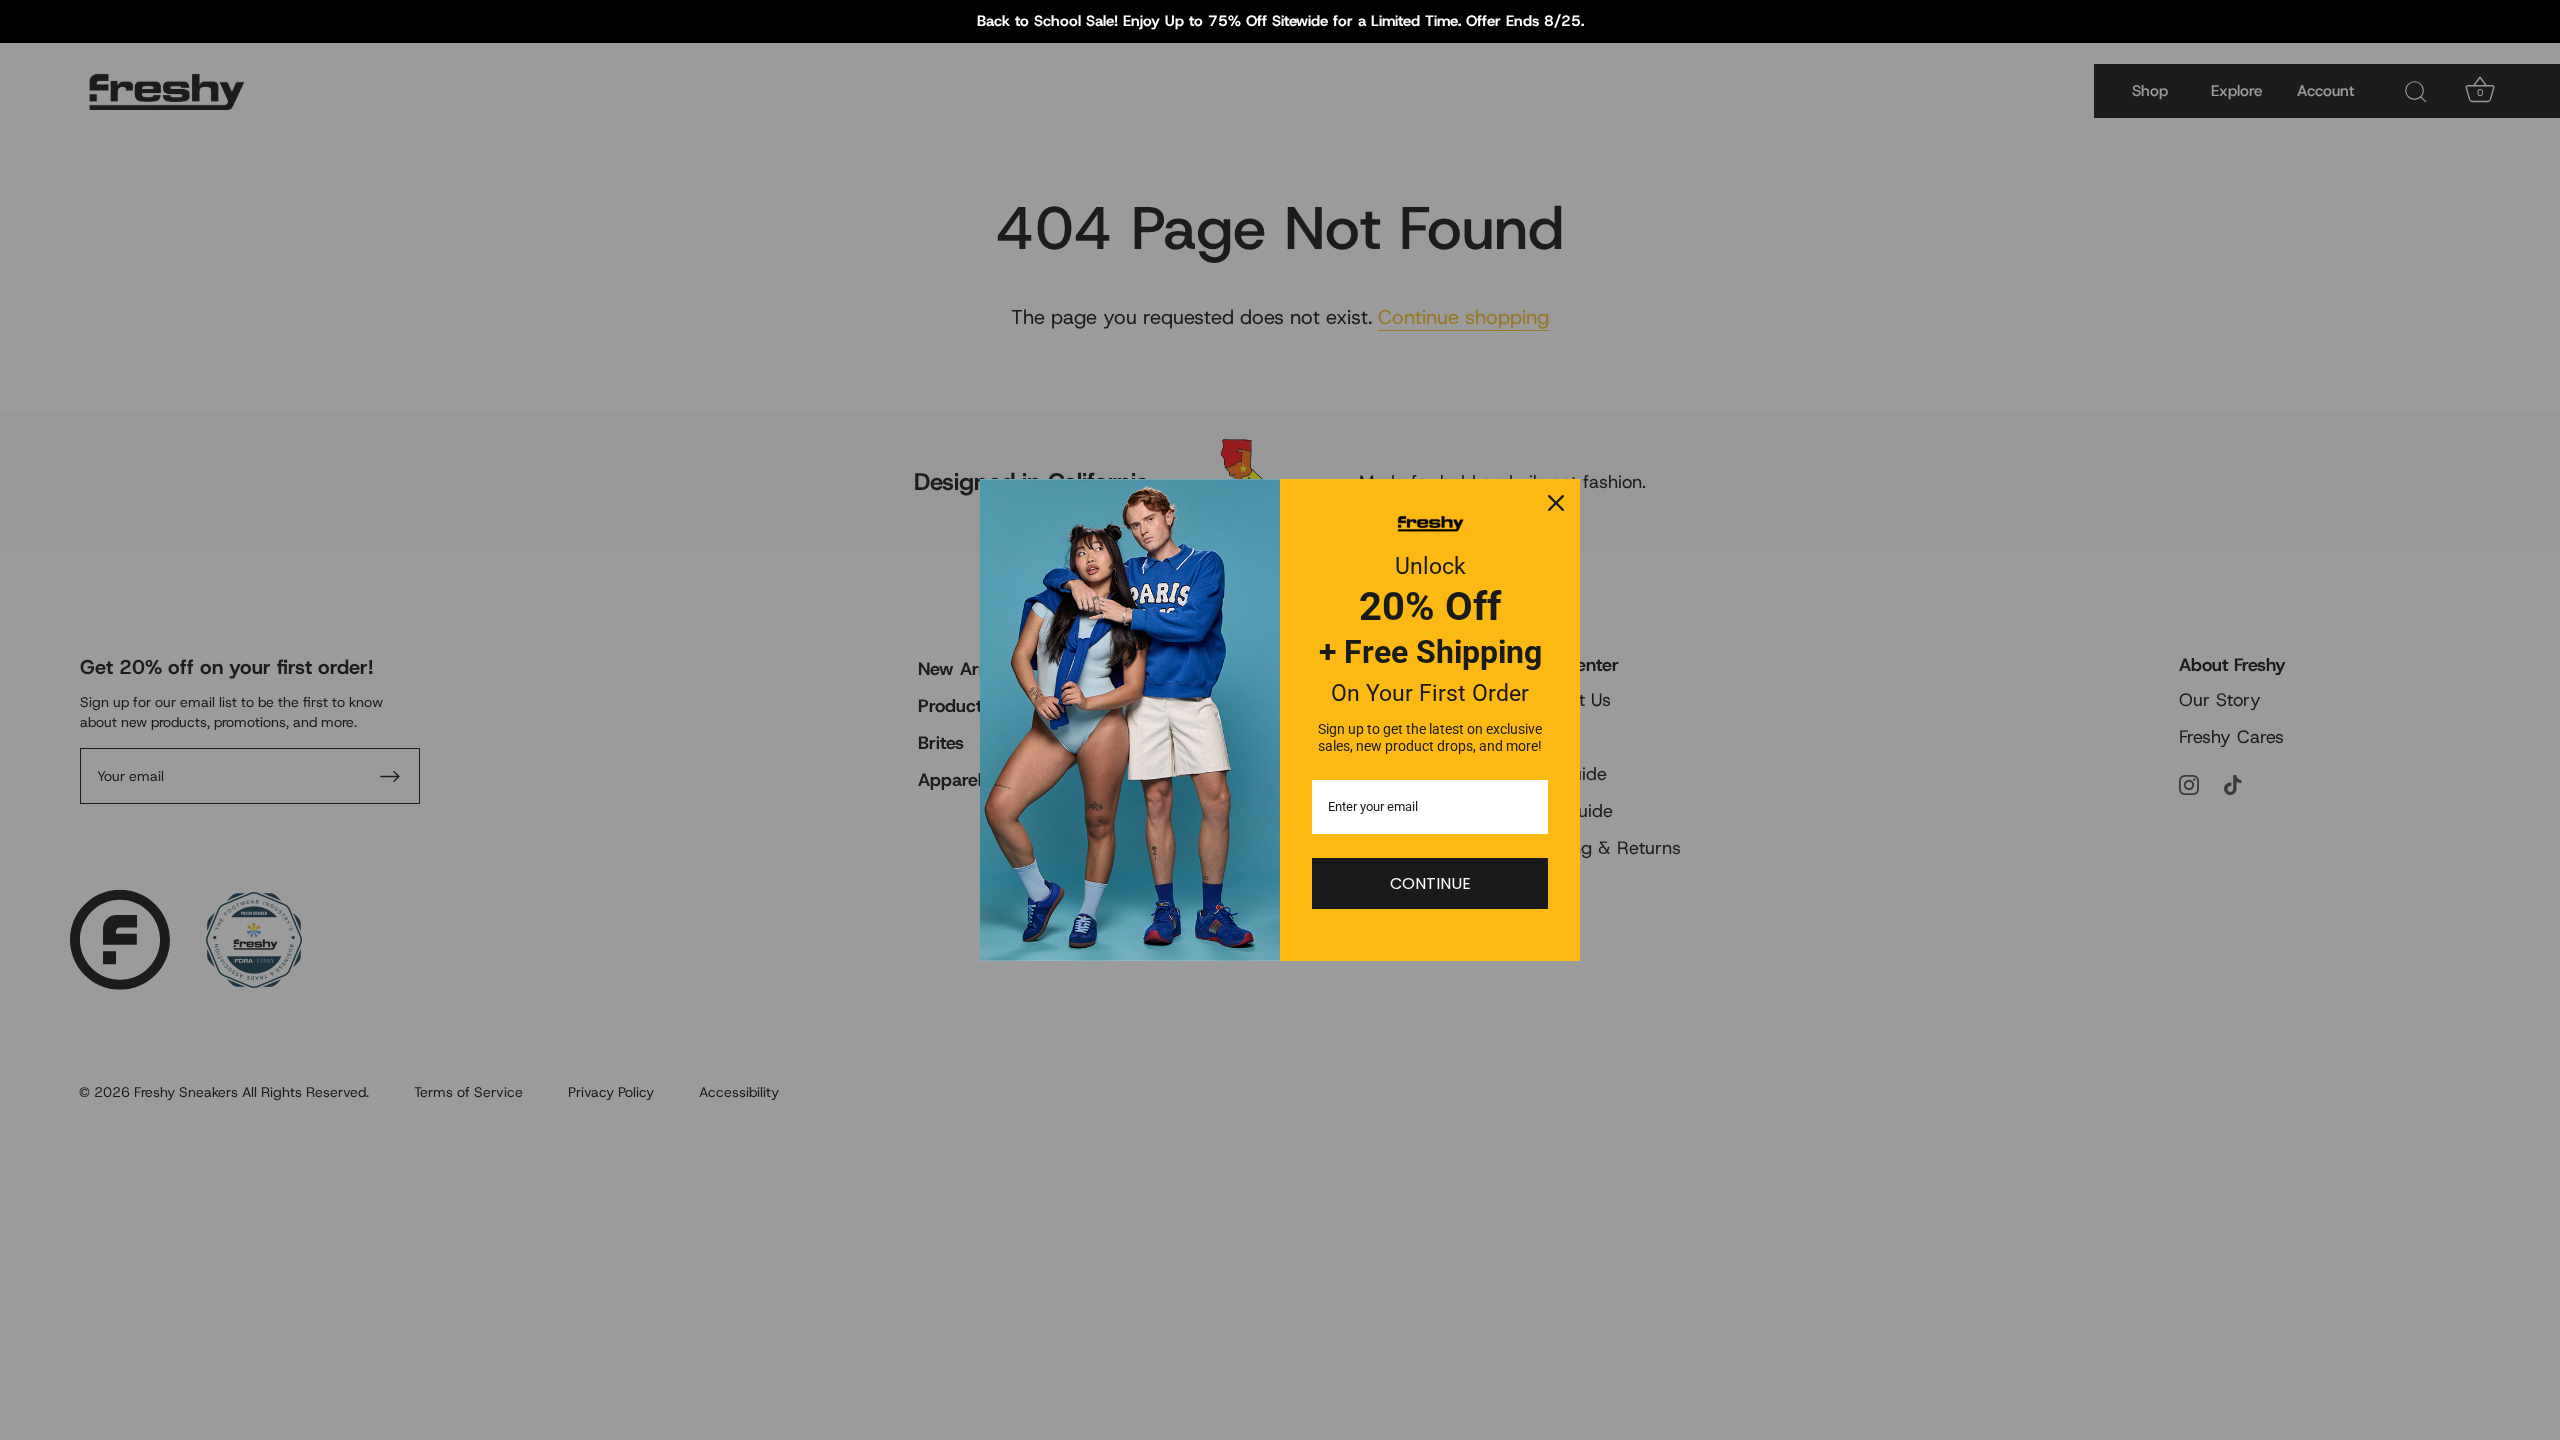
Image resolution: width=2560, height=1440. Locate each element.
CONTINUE (1430, 883)
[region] (1280, 21)
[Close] (1556, 503)
